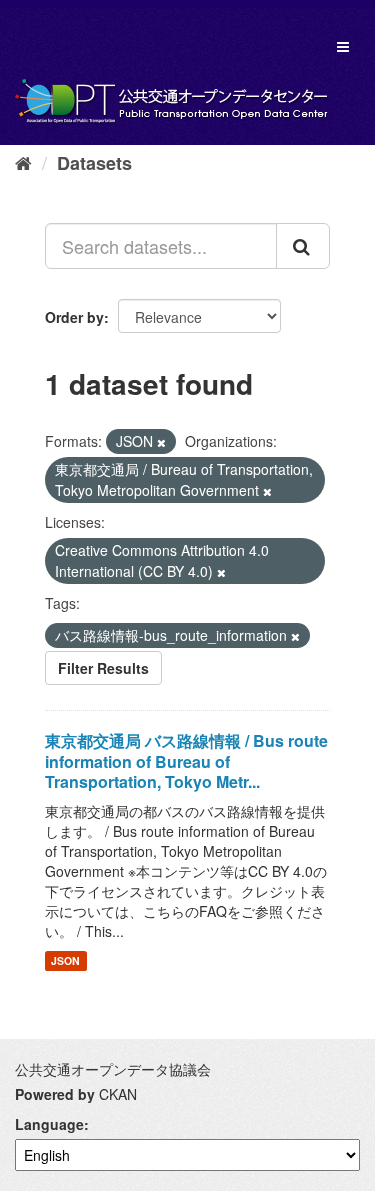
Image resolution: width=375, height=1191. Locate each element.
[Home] (23, 162)
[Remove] (161, 442)
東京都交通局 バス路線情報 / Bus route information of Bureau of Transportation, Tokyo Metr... (186, 761)
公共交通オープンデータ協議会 (113, 1069)
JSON (65, 960)
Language (49, 1124)
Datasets (94, 163)
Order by (74, 317)
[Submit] (303, 246)
